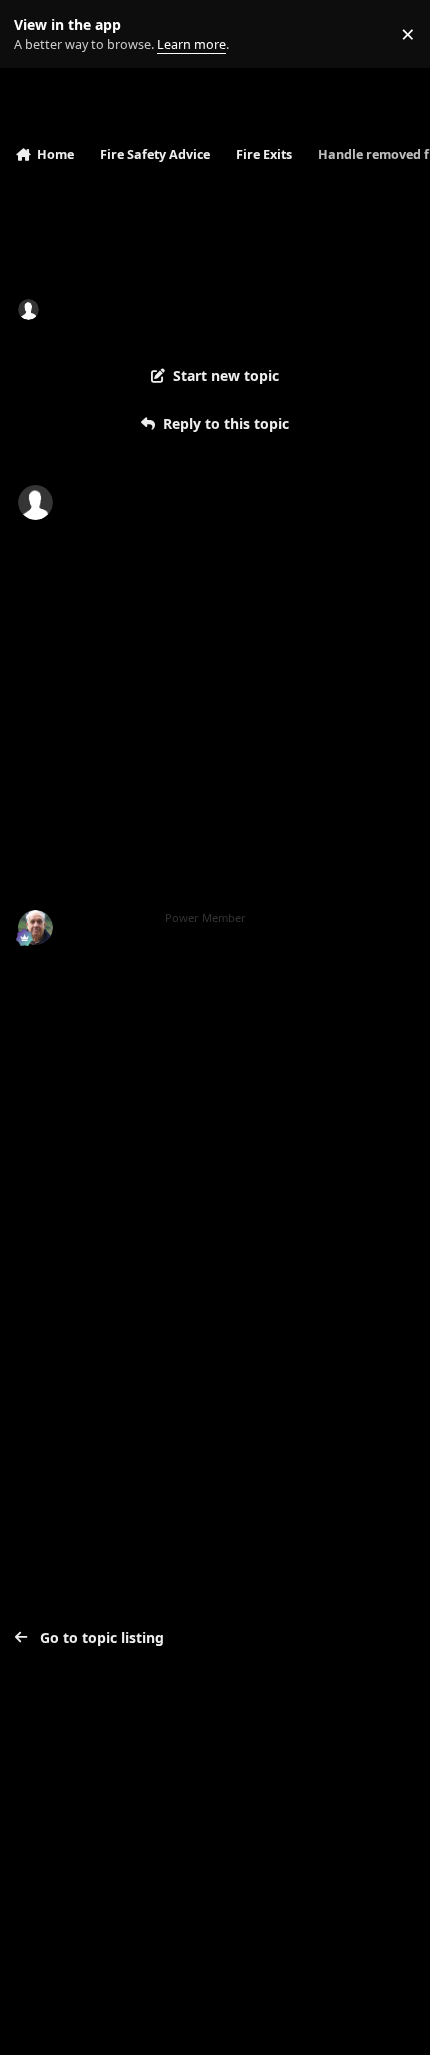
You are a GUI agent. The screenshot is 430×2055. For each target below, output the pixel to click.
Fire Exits (218, 308)
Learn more (38, 34)
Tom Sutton (107, 919)
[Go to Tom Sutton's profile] (35, 927)
